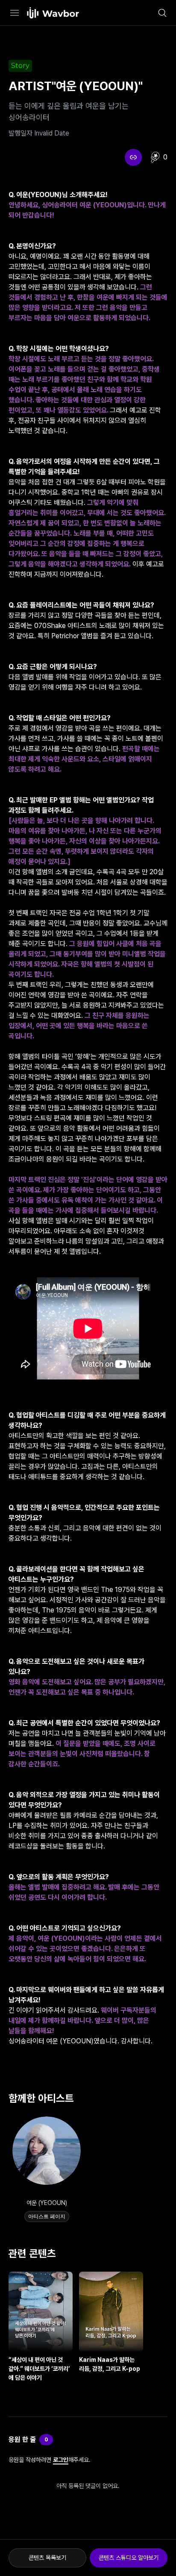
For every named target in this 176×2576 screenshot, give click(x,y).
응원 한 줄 (22, 2439)
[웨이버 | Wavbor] (53, 13)
